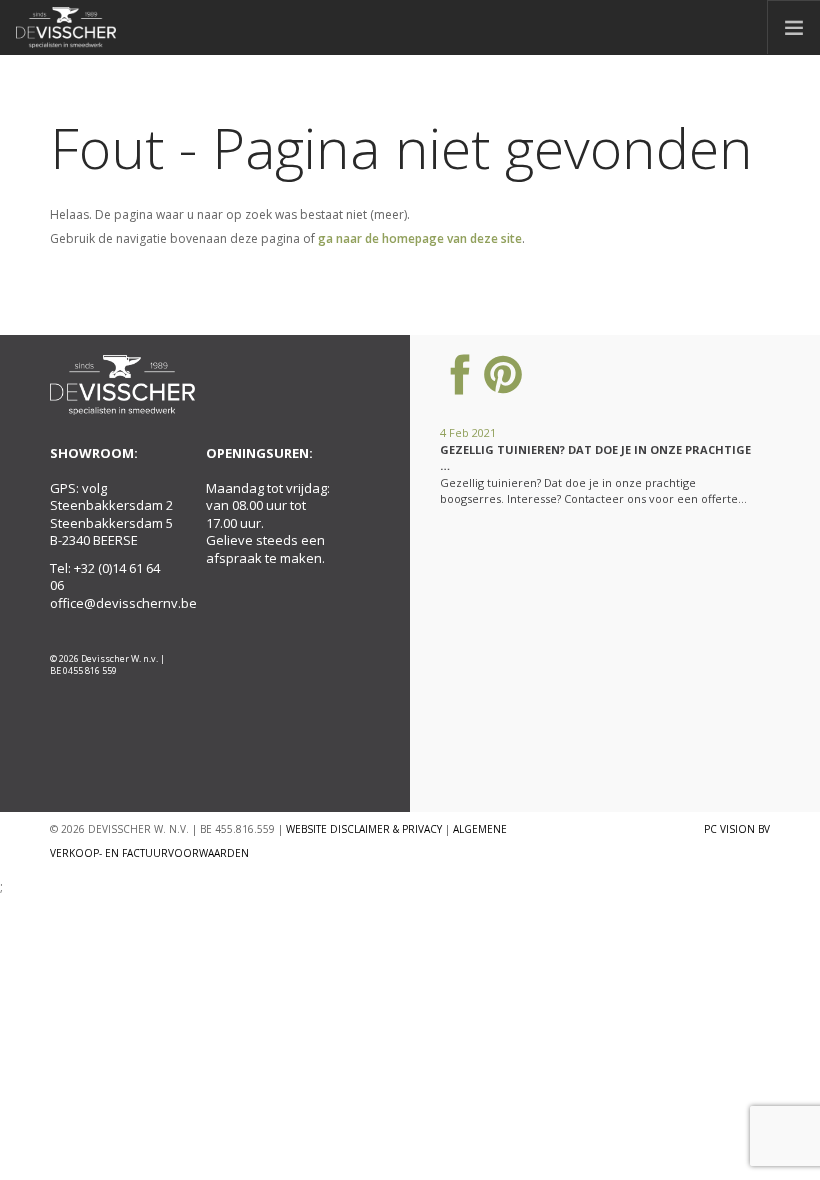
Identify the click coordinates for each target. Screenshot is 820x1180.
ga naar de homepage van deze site (420, 238)
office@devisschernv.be (123, 603)
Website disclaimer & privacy (364, 829)
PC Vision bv (737, 829)
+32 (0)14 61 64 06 (105, 577)
